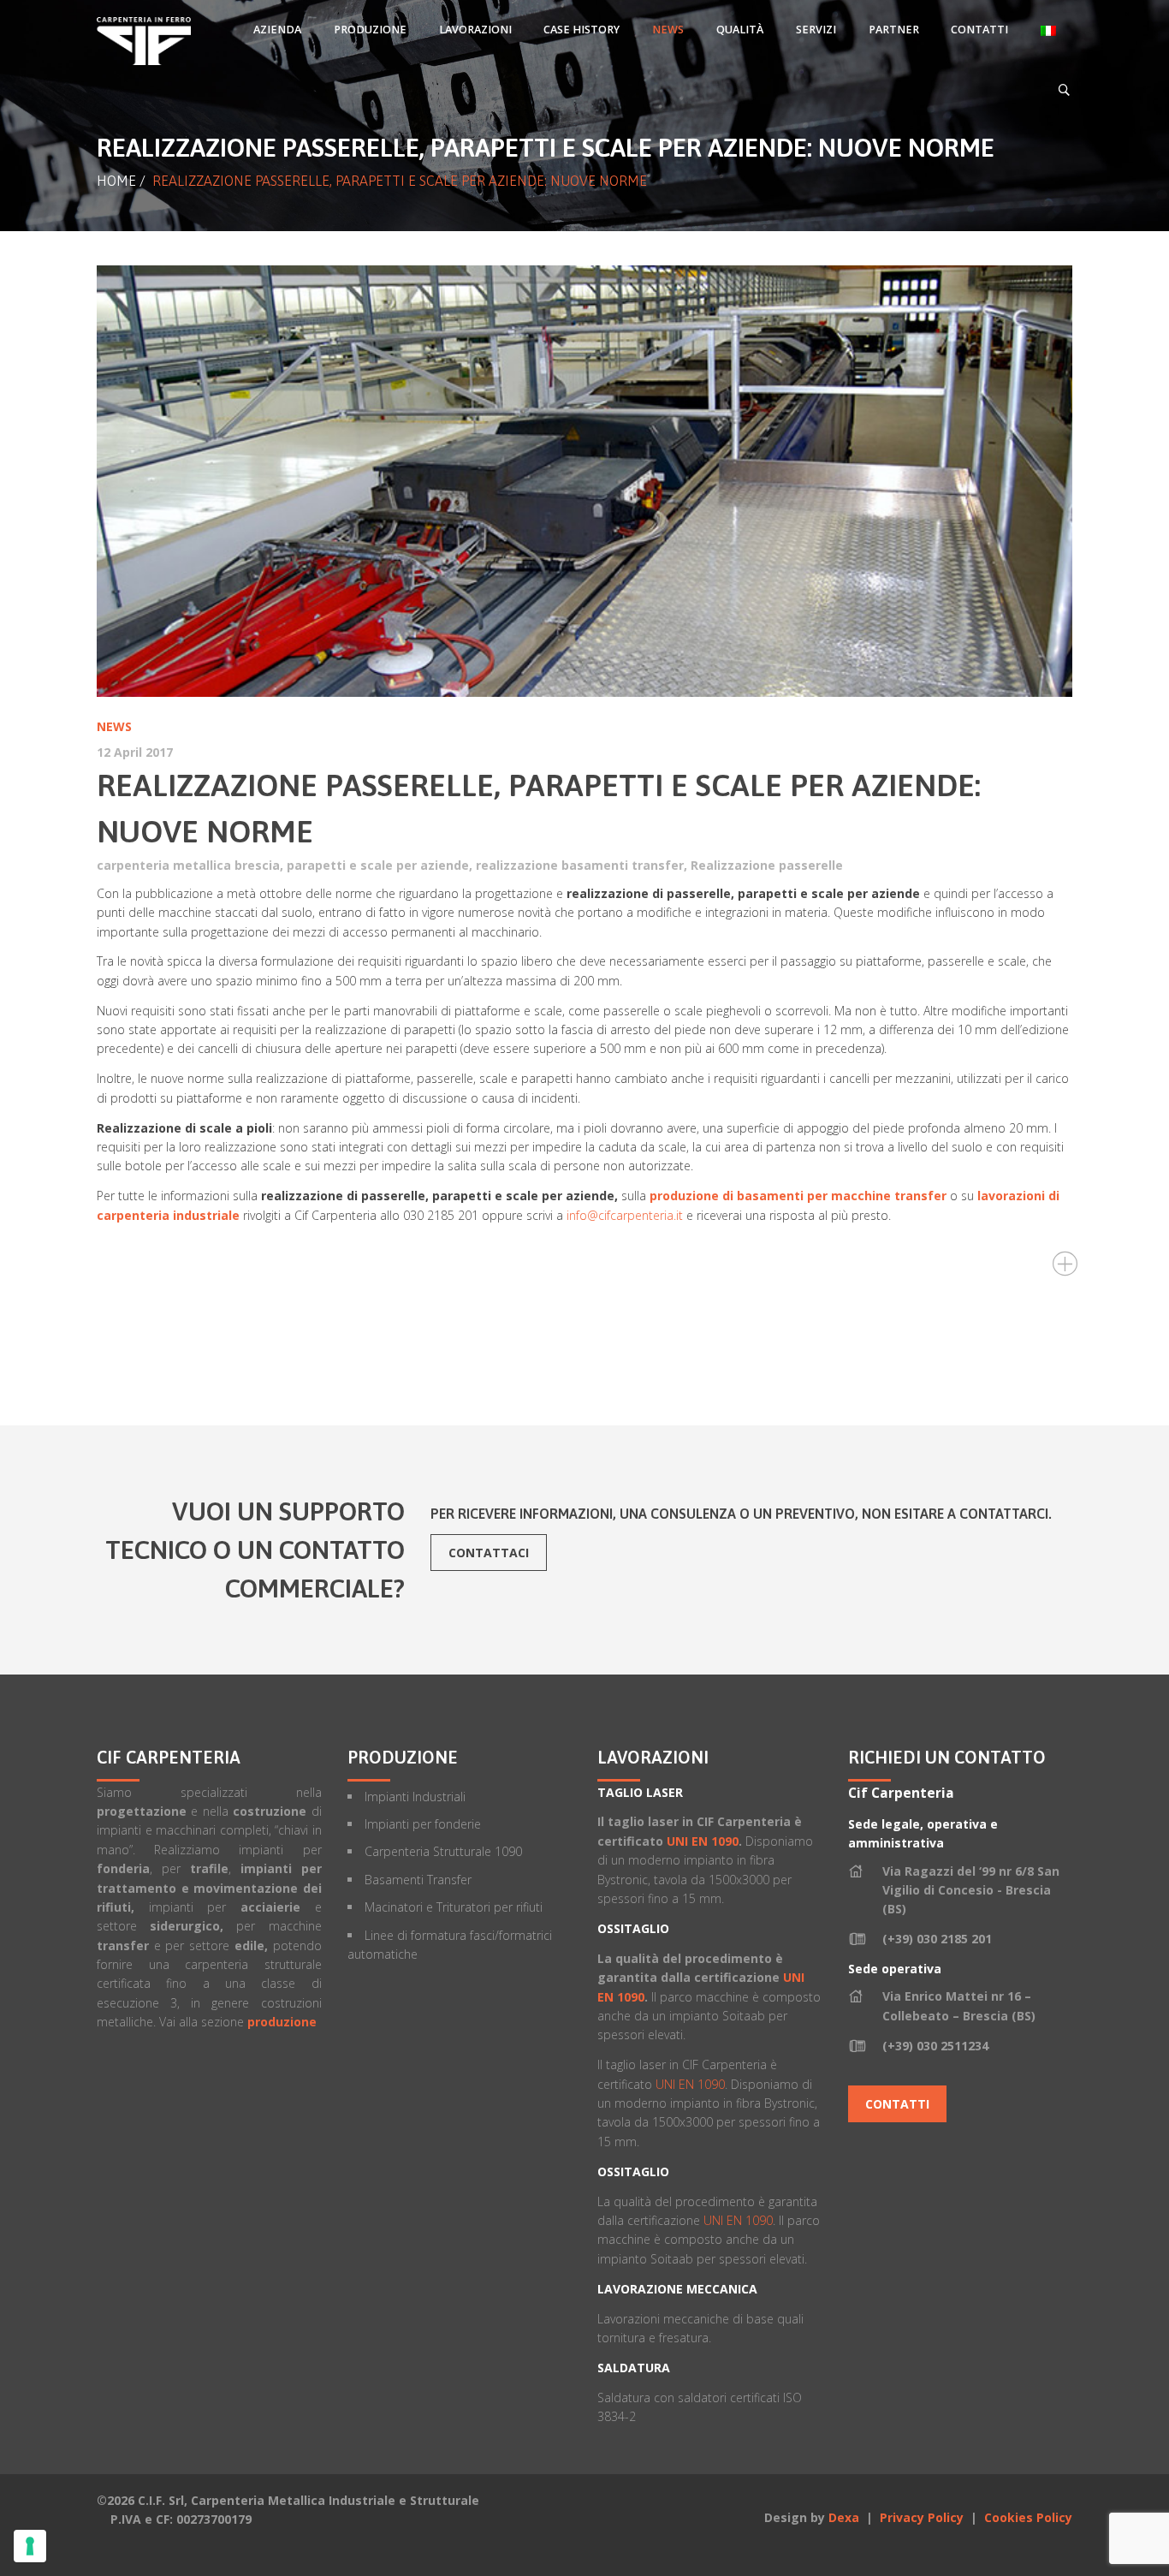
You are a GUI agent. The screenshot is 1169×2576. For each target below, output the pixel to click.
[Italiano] (1048, 30)
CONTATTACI (489, 1553)
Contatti (897, 2104)
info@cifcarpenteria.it (625, 1215)
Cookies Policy (1028, 2517)
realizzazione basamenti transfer (580, 865)
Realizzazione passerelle (767, 865)
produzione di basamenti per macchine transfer (798, 1196)
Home (116, 181)
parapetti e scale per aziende (378, 865)
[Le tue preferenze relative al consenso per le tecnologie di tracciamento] (30, 2546)
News (114, 726)
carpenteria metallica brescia (188, 865)
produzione (282, 2022)
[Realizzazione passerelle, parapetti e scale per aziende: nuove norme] (584, 481)
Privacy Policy (923, 2517)
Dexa (844, 2517)
